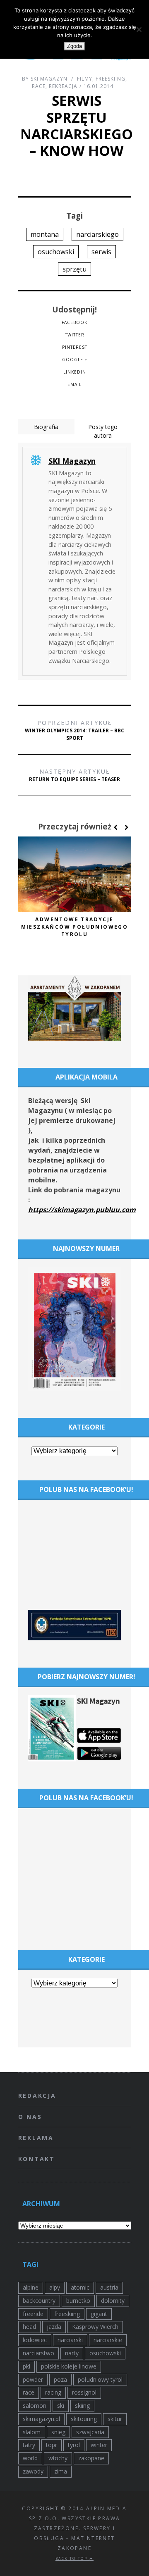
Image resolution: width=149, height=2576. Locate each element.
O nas (30, 2117)
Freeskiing (111, 79)
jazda (54, 2327)
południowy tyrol (100, 2379)
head (29, 2327)
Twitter (75, 335)
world (30, 2458)
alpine (31, 2287)
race (29, 2392)
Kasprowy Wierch (95, 2327)
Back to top (72, 2558)
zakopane (91, 2458)
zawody (33, 2471)
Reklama (36, 2138)
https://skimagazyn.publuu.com (82, 1210)
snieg (58, 2432)
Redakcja (37, 2096)
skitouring (84, 2419)
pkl (26, 2366)
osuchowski (56, 252)
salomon (35, 2406)
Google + (75, 360)
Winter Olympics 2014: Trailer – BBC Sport (74, 730)
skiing (82, 2406)
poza (60, 2379)
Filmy (85, 79)
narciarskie (108, 2340)
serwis (101, 252)
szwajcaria (90, 2432)
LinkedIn (75, 372)
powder (33, 2379)
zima (61, 2471)
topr (52, 2445)
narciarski (70, 2340)
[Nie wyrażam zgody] (139, 29)
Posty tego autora (103, 431)
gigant (99, 2314)
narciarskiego (97, 234)
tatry (29, 2445)
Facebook (74, 322)
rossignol (84, 2392)
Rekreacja (63, 86)
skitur (115, 2419)
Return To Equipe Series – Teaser (74, 775)
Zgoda (74, 46)
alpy (55, 2287)
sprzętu (74, 269)
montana (45, 234)
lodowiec (35, 2340)
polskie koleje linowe (69, 2366)
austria (109, 2287)
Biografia (46, 427)
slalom (32, 2432)
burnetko (78, 2301)
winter (99, 2445)
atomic (80, 2287)
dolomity (113, 2301)
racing (53, 2392)
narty (72, 2353)
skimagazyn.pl (41, 2419)
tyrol (74, 2445)
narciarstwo (38, 2353)
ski (61, 2406)
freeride (33, 2314)
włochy (58, 2458)
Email (74, 384)
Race (39, 86)
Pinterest (75, 347)
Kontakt (37, 2159)
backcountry (39, 2301)
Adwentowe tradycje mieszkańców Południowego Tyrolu (75, 927)
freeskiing (67, 2314)
